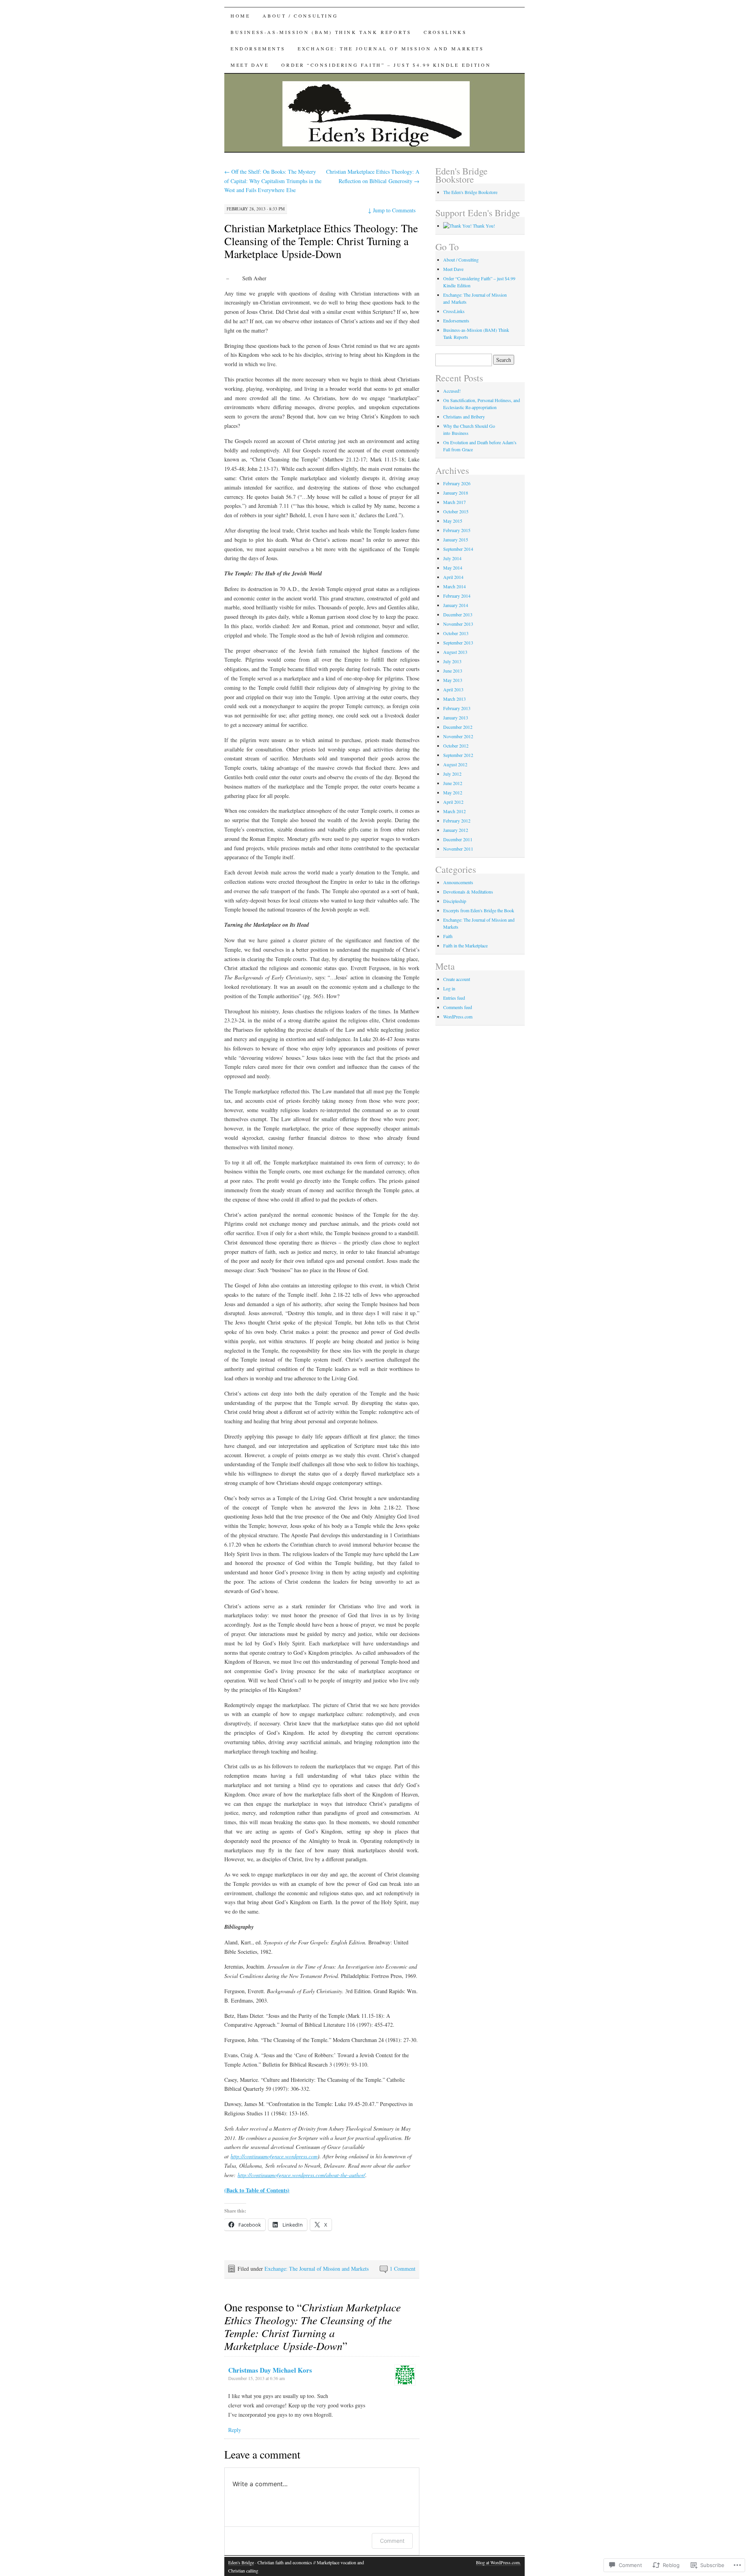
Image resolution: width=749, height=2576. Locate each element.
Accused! (452, 391)
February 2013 (457, 708)
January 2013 (456, 717)
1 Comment (403, 2269)
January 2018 (456, 493)
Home (240, 16)
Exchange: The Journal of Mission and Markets (391, 48)
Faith (448, 936)
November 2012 (458, 736)
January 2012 (456, 830)
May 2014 (453, 568)
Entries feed (454, 998)
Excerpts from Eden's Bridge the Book (479, 910)
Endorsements (258, 48)
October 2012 (456, 746)
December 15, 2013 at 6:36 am (256, 2378)
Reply (235, 2430)
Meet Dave (250, 65)
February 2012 (457, 821)
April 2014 (453, 577)
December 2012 (458, 727)
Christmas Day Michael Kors (270, 2370)
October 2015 (456, 511)
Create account (457, 979)
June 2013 (453, 671)
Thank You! (483, 226)
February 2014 (457, 596)
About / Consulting (300, 16)
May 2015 (453, 521)
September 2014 (458, 549)
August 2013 (455, 652)
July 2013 (452, 661)
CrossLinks (445, 32)
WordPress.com (458, 1017)
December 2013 (458, 614)
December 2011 (458, 839)
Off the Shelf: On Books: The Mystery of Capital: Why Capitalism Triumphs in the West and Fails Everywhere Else (273, 181)
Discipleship (455, 901)
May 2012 (453, 792)
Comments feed (458, 1007)
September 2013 (458, 643)
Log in (449, 988)
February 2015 (457, 530)
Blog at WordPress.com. (498, 2562)
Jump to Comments (392, 210)
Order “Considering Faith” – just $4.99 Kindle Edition (386, 65)
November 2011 (458, 849)
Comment (392, 2541)
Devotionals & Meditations (468, 892)
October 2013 (456, 633)
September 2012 (458, 755)
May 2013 (453, 680)
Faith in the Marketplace (465, 945)
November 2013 (458, 624)
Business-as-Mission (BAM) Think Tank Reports (321, 32)
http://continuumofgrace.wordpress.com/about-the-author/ (301, 2175)
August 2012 (455, 764)
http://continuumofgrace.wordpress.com (274, 2156)
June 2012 (453, 783)
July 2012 (452, 774)
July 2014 (452, 558)
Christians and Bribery (464, 417)
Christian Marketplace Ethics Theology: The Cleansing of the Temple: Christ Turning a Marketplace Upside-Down (321, 241)
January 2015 (456, 539)
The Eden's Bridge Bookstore (470, 192)
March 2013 (454, 699)
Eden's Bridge (241, 2562)
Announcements (458, 882)
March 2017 (454, 502)
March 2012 (454, 811)
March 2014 (454, 586)
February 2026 (457, 483)
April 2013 (453, 689)
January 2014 (456, 605)
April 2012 (453, 802)
